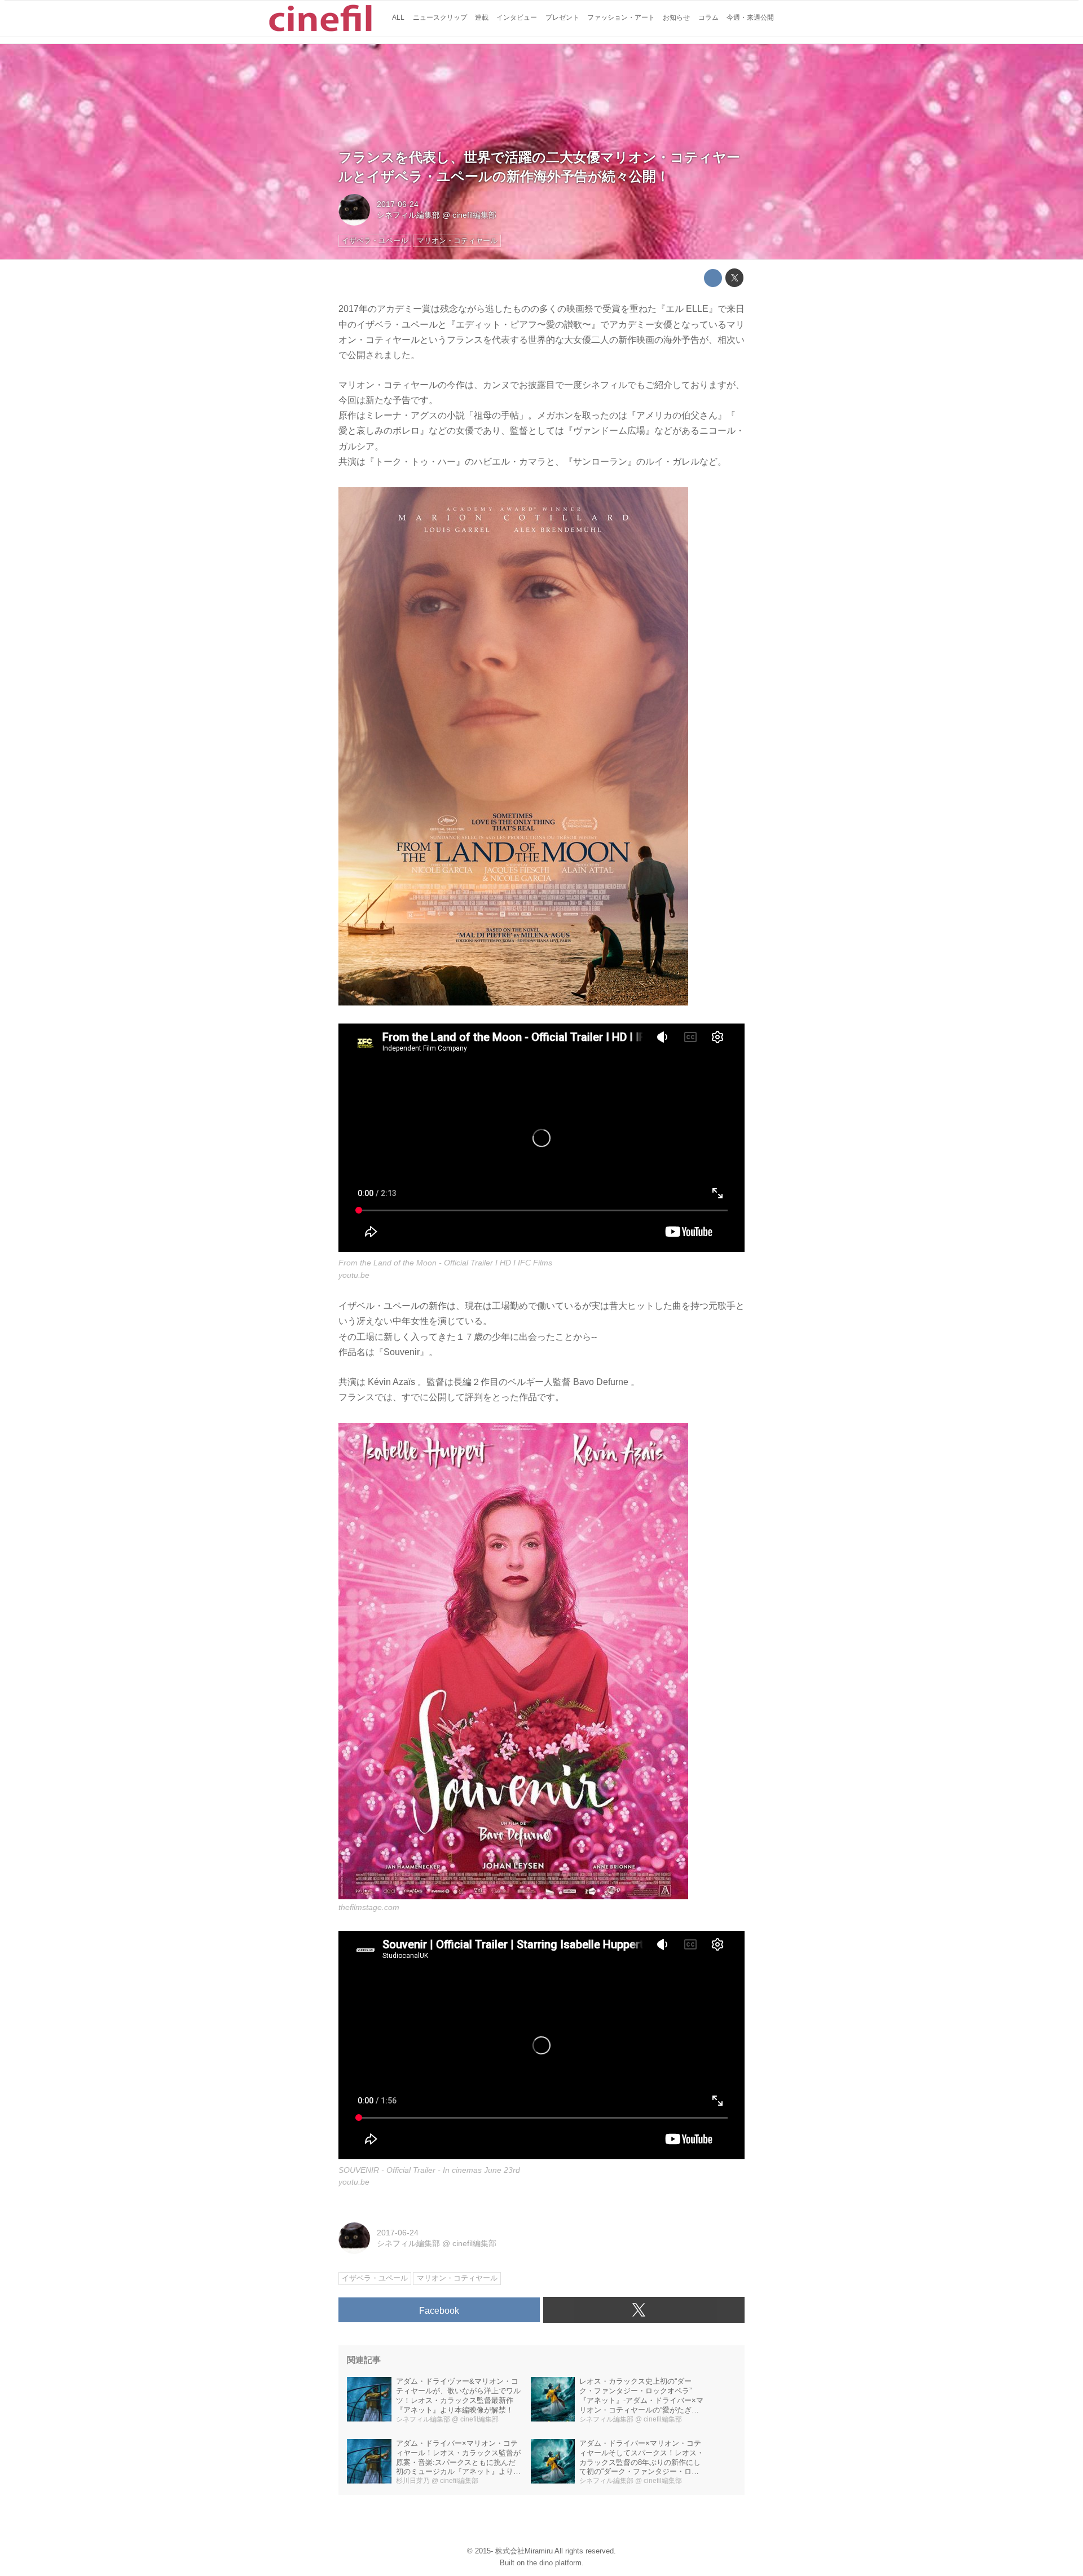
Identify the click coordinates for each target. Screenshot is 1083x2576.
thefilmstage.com (369, 1907)
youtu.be (354, 1275)
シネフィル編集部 (408, 215)
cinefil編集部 (474, 215)
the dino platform (554, 2563)
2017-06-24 (398, 204)
